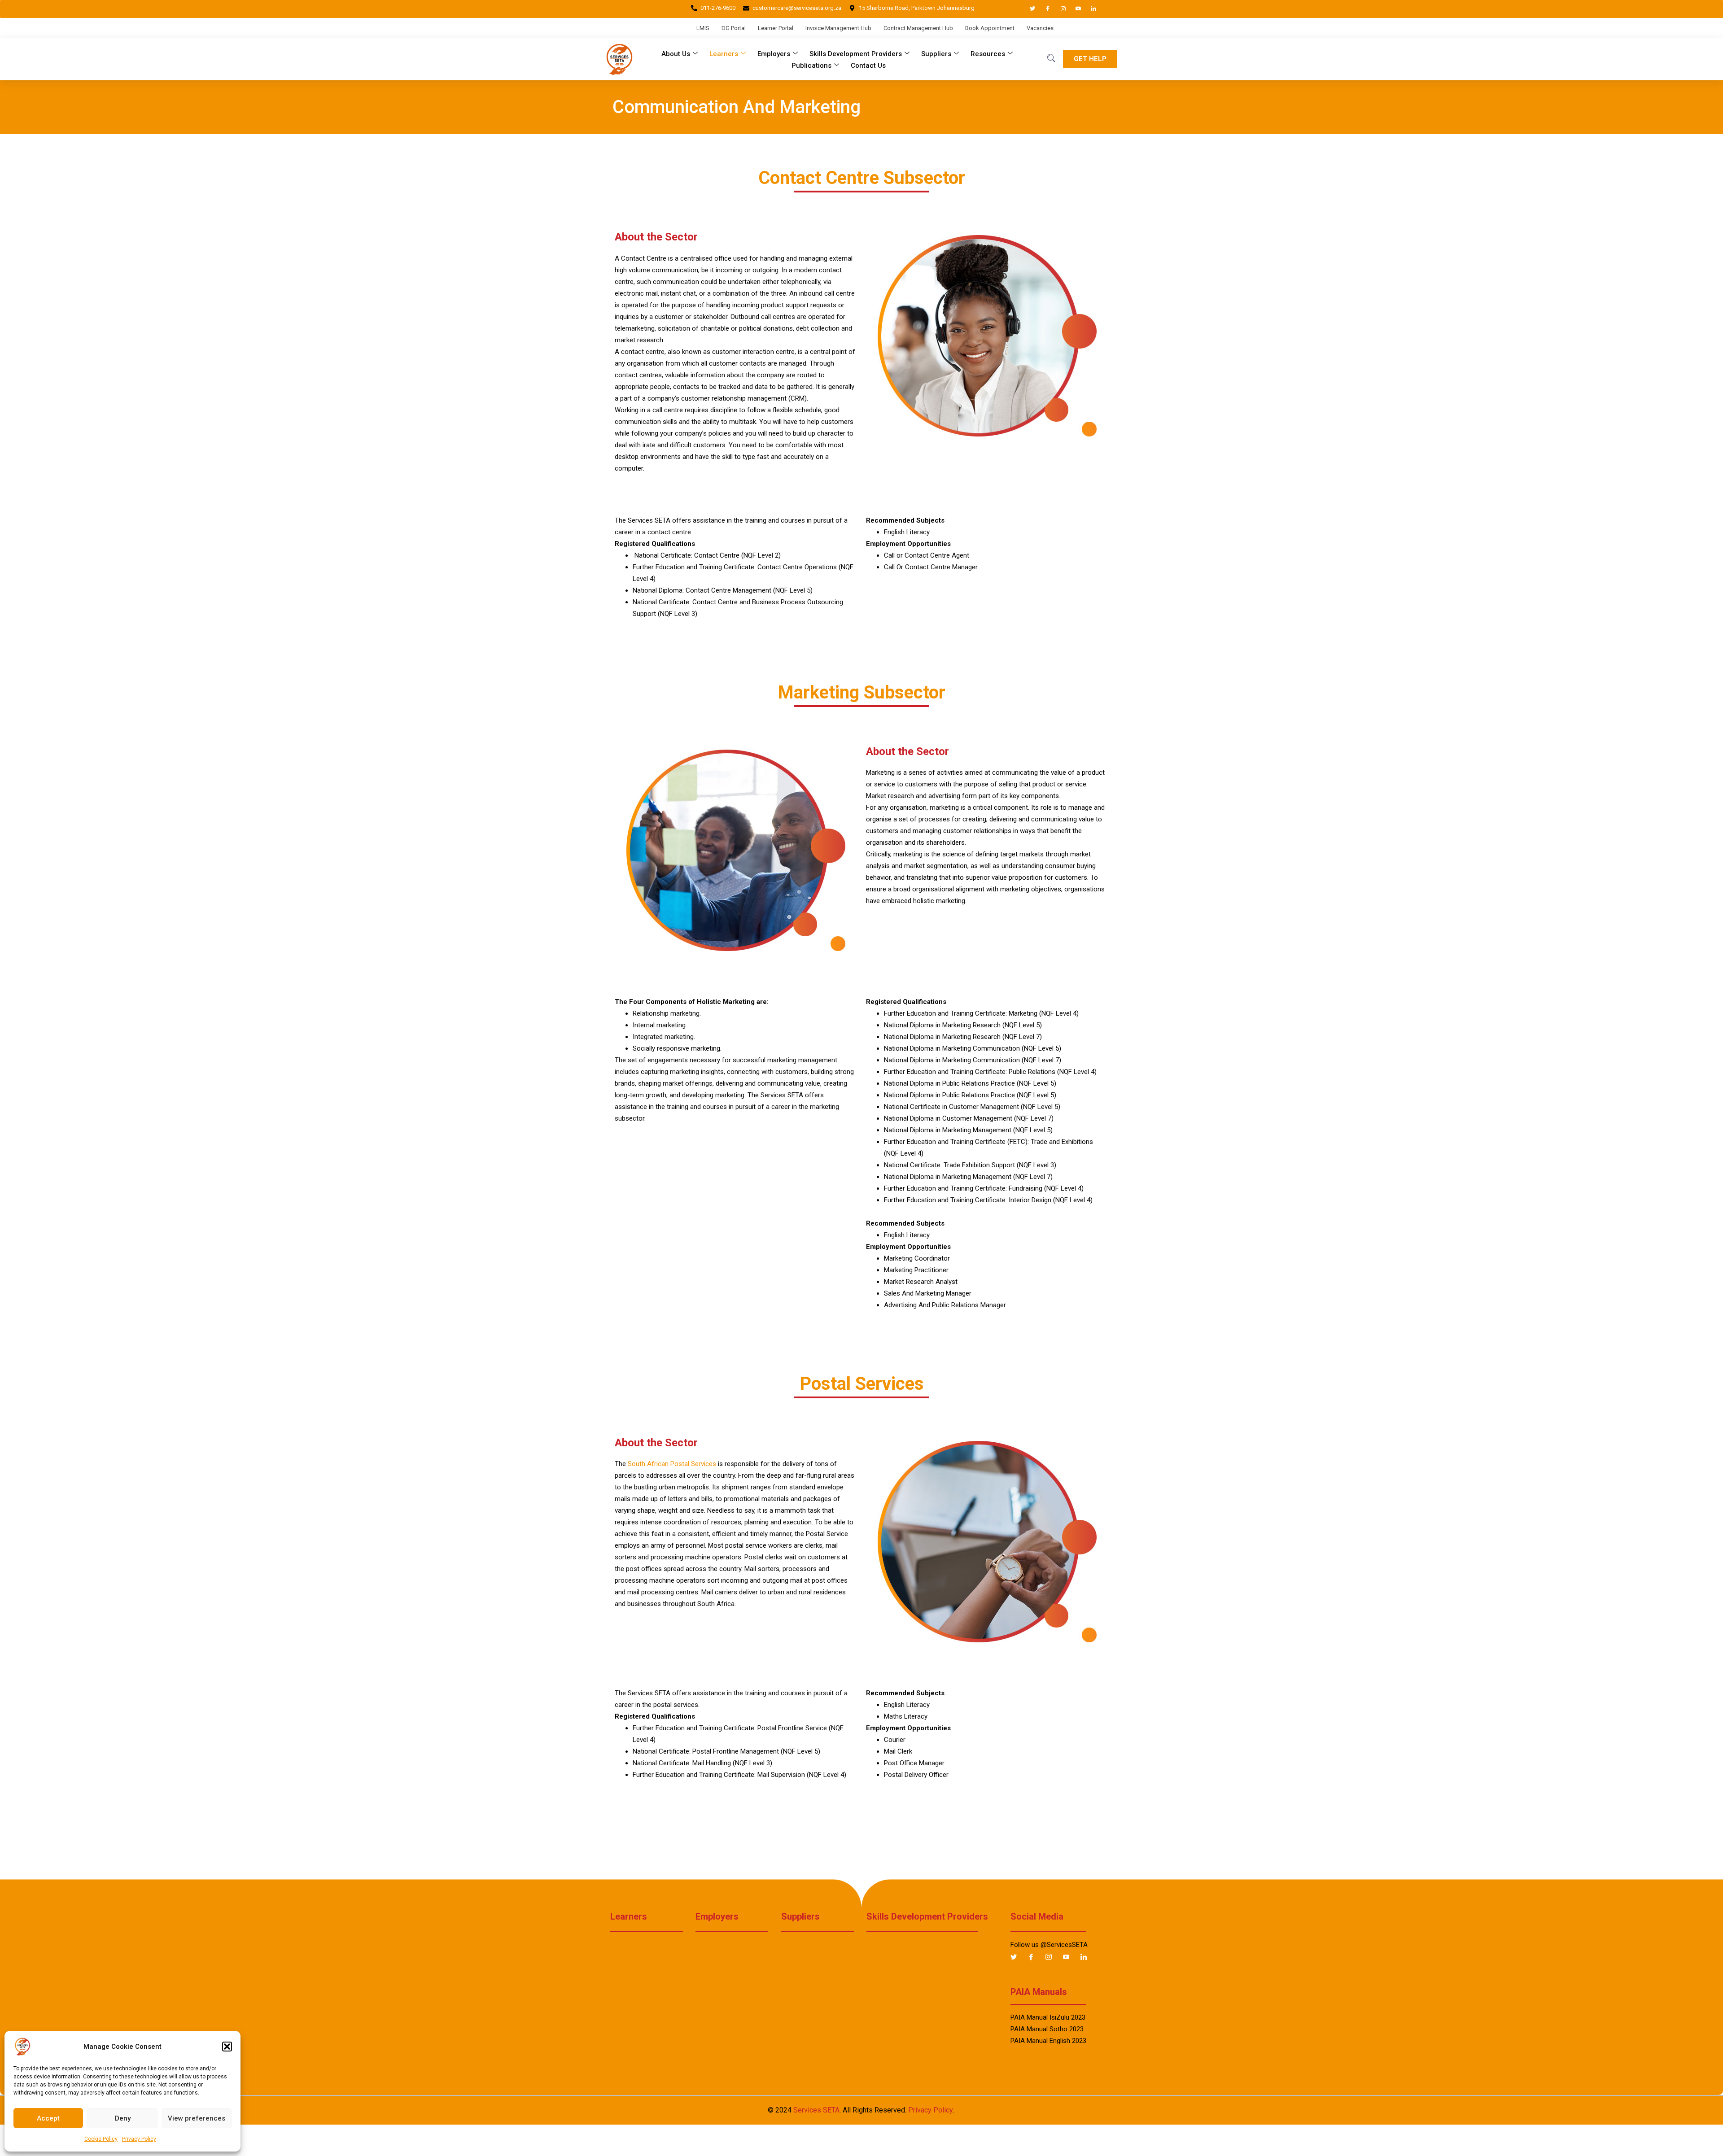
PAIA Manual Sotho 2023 (1047, 2029)
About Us (676, 54)
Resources (988, 54)
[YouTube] (1074, 9)
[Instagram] (1059, 9)
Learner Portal (776, 28)
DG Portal (734, 28)
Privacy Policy (139, 2139)
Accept (48, 2118)
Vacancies (1040, 28)
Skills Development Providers (856, 54)
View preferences (197, 2118)
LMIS (703, 28)
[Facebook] (1044, 9)
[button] (227, 2047)
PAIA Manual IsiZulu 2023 (1048, 2017)
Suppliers (936, 54)
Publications (811, 65)
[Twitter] (1028, 9)
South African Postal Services (672, 1464)
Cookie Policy (101, 2139)
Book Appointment (990, 28)
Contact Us (868, 65)
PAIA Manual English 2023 (1048, 2041)
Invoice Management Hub (838, 28)
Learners (724, 54)
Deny (123, 2118)
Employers (774, 54)
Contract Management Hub (918, 28)
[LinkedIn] (1089, 9)
